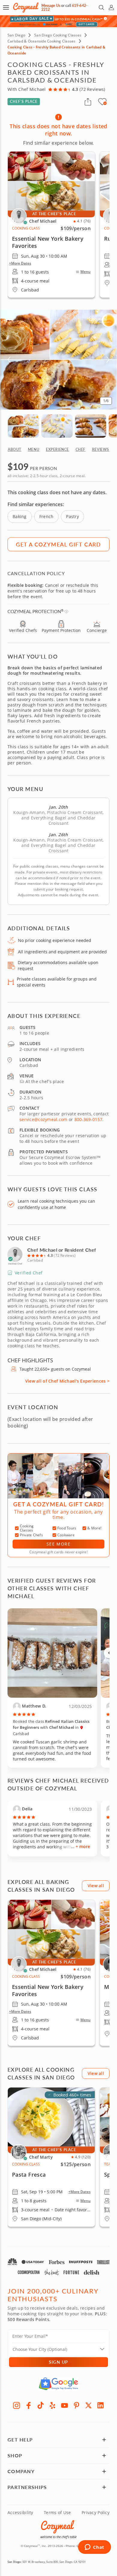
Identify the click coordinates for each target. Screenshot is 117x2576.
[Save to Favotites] (105, 103)
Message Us (51, 6)
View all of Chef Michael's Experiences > (67, 1381)
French (46, 516)
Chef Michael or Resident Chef (62, 1250)
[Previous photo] (109, 1653)
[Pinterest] (76, 2405)
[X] (88, 2405)
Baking (20, 516)
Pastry (72, 516)
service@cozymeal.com (43, 1119)
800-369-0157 (88, 1119)
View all (96, 1886)
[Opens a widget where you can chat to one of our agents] (94, 2548)
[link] (51, 1973)
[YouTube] (64, 2405)
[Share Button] (88, 102)
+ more (83, 1846)
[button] (6, 7)
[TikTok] (40, 2405)
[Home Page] (26, 8)
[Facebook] (28, 2405)
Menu (85, 272)
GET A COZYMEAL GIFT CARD (58, 544)
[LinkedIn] (100, 2405)
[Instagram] (16, 2405)
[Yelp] (52, 2405)
